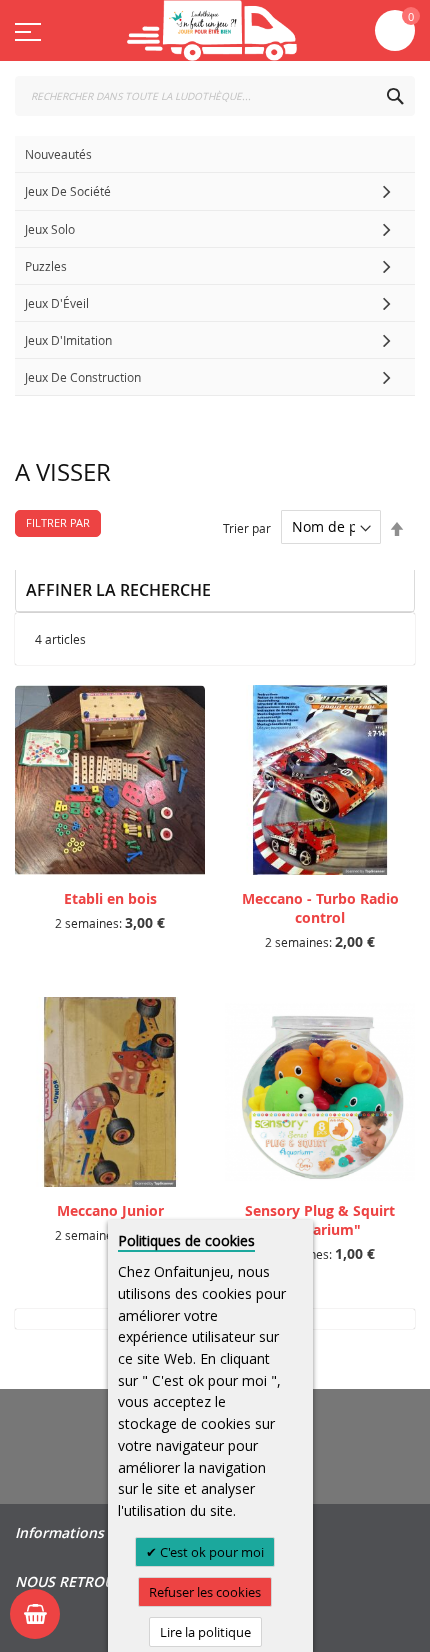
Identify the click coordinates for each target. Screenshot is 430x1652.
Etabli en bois (110, 898)
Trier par (247, 527)
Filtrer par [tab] (58, 522)
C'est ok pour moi (210, 1552)
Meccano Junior (110, 1210)
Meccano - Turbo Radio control (320, 908)
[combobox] (215, 96)
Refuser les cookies (205, 1592)
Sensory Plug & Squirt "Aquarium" (320, 1220)
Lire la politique (205, 1632)
